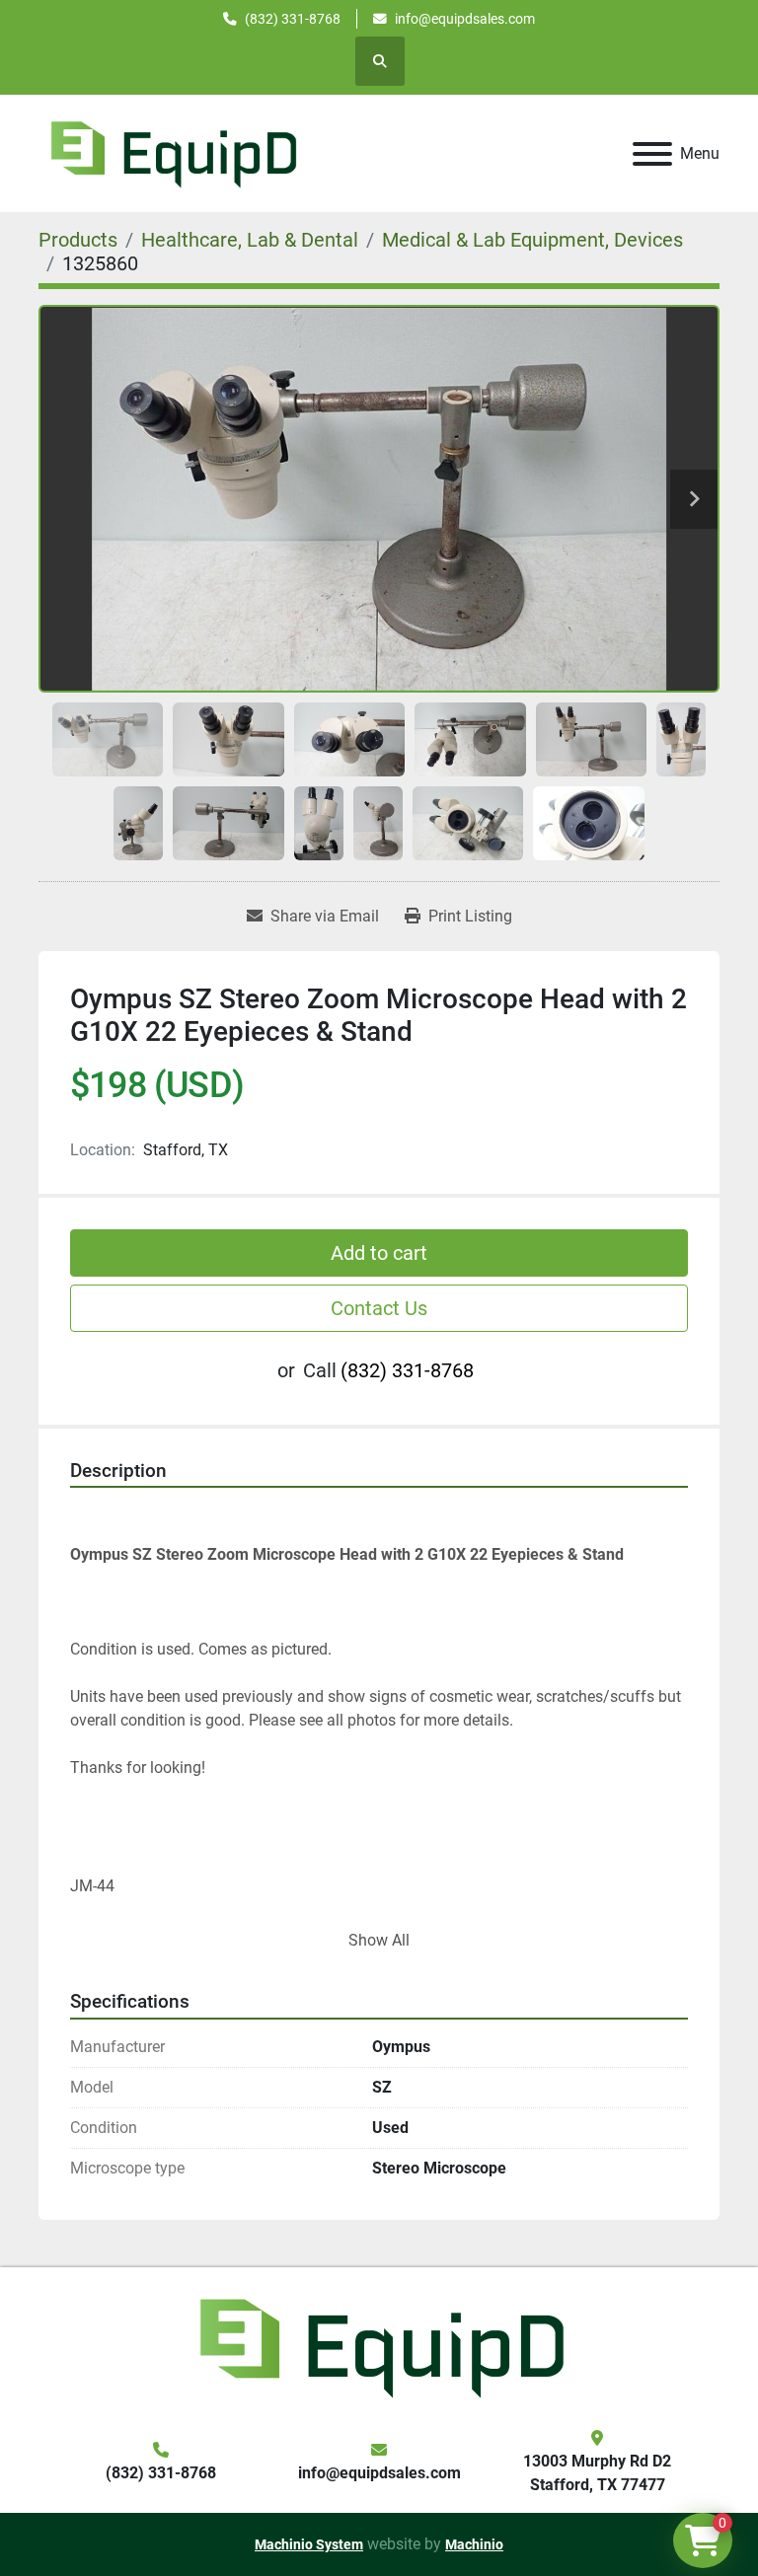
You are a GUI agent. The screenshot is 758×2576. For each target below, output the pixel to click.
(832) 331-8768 (293, 19)
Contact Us (379, 1308)
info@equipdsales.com (465, 19)
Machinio (474, 2544)
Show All (379, 1940)
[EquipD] (379, 2346)
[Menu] (652, 154)
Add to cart (379, 1253)
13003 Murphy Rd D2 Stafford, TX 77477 (597, 2473)
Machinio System (309, 2544)
